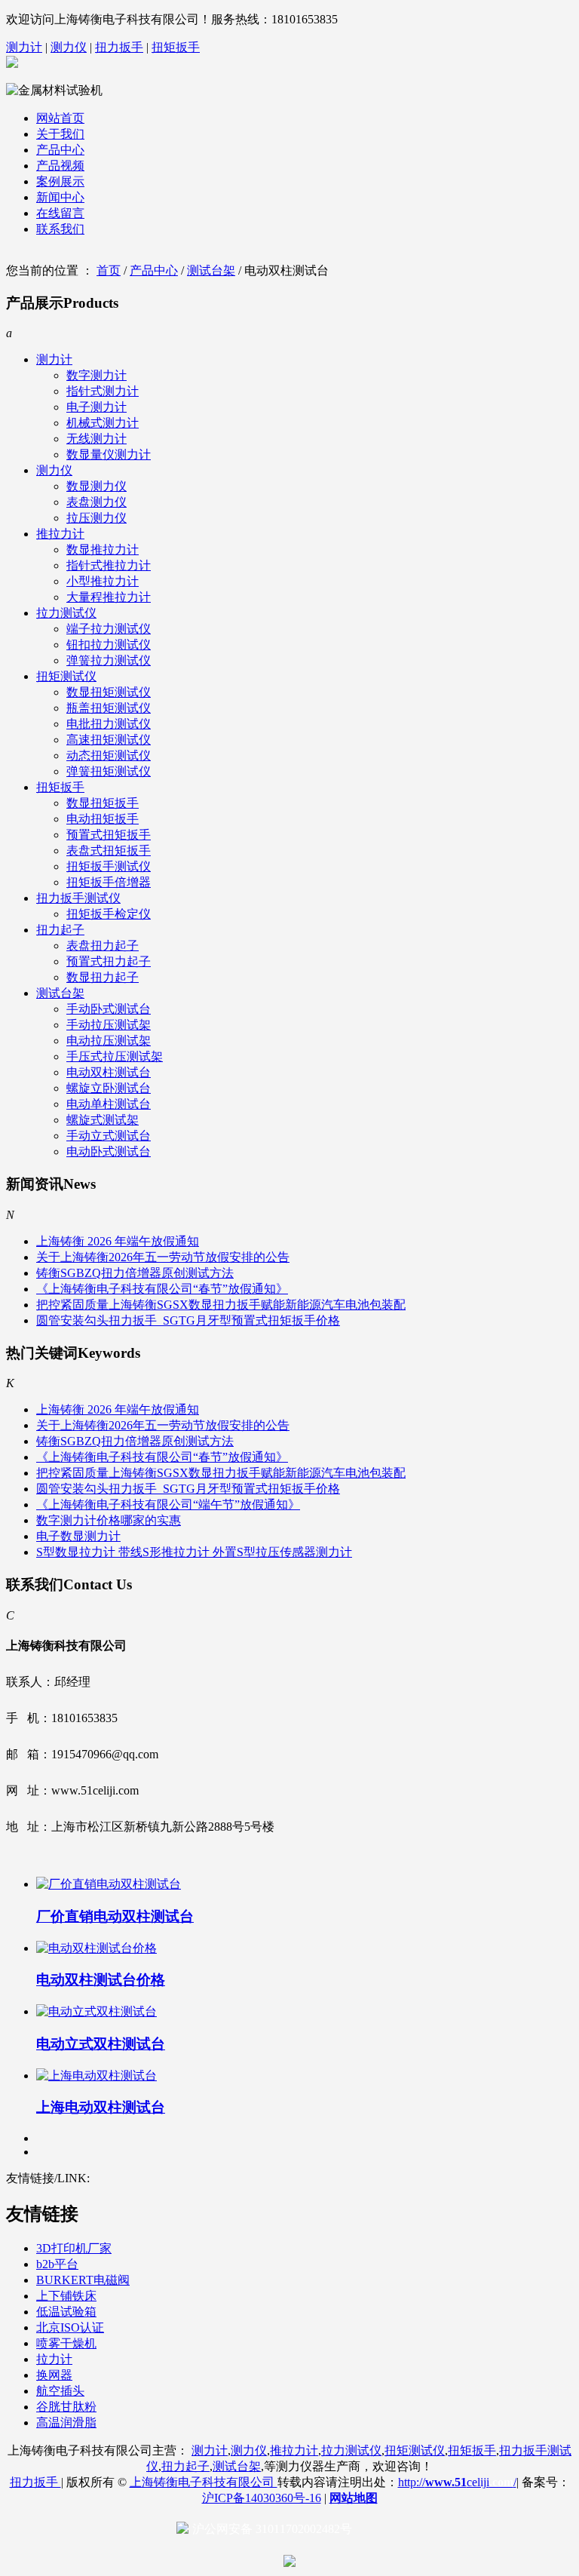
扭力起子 (60, 930)
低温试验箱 (66, 2312)
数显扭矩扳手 (103, 803)
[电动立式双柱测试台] (96, 2011)
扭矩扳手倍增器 (109, 882)
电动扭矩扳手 (103, 819)
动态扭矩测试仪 (109, 755)
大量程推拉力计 (109, 597)
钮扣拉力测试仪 (109, 645)
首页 (109, 270)
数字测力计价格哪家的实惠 (109, 1520)
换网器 (54, 2375)
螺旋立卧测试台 (109, 1088)
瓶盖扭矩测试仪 (109, 708)
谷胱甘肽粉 (66, 2407)
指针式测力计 (103, 391)
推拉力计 (60, 534)
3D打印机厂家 (74, 2248)
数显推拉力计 (103, 550)
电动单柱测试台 (109, 1104)
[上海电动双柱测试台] (96, 2076)
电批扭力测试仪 (109, 724)
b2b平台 (57, 2264)
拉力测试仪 (66, 613)
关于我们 (60, 134)
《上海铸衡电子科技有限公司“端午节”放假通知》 (168, 1504)
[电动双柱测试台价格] (96, 1948)
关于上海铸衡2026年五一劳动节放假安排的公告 (163, 1257)
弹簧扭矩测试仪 (109, 771)
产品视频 (60, 166)
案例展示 (60, 181)
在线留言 (60, 213)
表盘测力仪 (96, 502)
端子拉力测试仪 (109, 629)
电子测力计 (96, 407)
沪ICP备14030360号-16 (262, 2498)
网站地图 (354, 2498)
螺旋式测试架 (103, 1120)
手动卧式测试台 (109, 1009)
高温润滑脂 (66, 2422)
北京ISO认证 (70, 2327)
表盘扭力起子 (103, 946)
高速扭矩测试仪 (109, 740)
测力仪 (69, 47)
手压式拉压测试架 (115, 1056)
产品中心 (60, 150)
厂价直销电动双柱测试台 (115, 1916)
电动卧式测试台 (109, 1151)
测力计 (24, 47)
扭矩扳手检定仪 (109, 914)
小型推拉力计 (103, 581)
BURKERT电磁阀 (83, 2280)
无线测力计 (96, 439)
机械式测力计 (103, 423)
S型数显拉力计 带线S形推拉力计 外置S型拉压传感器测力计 (194, 1552)
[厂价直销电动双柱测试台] (109, 1884)
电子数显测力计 (78, 1536)
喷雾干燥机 (66, 2343)
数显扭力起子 (103, 977)
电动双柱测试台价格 (101, 1980)
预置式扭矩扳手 (109, 835)
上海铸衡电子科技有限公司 (204, 2482)
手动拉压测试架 (109, 1025)
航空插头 (60, 2391)
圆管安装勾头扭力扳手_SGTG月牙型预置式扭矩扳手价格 (188, 1320)
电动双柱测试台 (109, 1072)
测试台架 (211, 270)
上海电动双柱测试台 (101, 2107)
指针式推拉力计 (109, 565)
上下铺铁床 (66, 2296)
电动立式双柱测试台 (101, 2044)
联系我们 (60, 229)
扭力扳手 (119, 47)
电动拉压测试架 (109, 1041)
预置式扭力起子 (109, 961)
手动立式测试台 (109, 1136)
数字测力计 (96, 375)
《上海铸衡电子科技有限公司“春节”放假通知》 (162, 1289)
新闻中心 (60, 197)
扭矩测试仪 (66, 676)
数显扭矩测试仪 (109, 692)
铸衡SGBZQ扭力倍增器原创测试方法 (135, 1273)
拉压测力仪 (96, 518)
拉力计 (54, 2359)
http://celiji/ (457, 2482)
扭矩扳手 (176, 47)
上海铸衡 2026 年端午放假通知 (118, 1241)
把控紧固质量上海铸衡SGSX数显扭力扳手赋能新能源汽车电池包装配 (221, 1305)
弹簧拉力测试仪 (109, 660)
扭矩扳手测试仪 (109, 866)
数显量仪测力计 (109, 454)
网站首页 (60, 118)
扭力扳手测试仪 (78, 898)
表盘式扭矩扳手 (109, 850)
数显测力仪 (96, 486)
